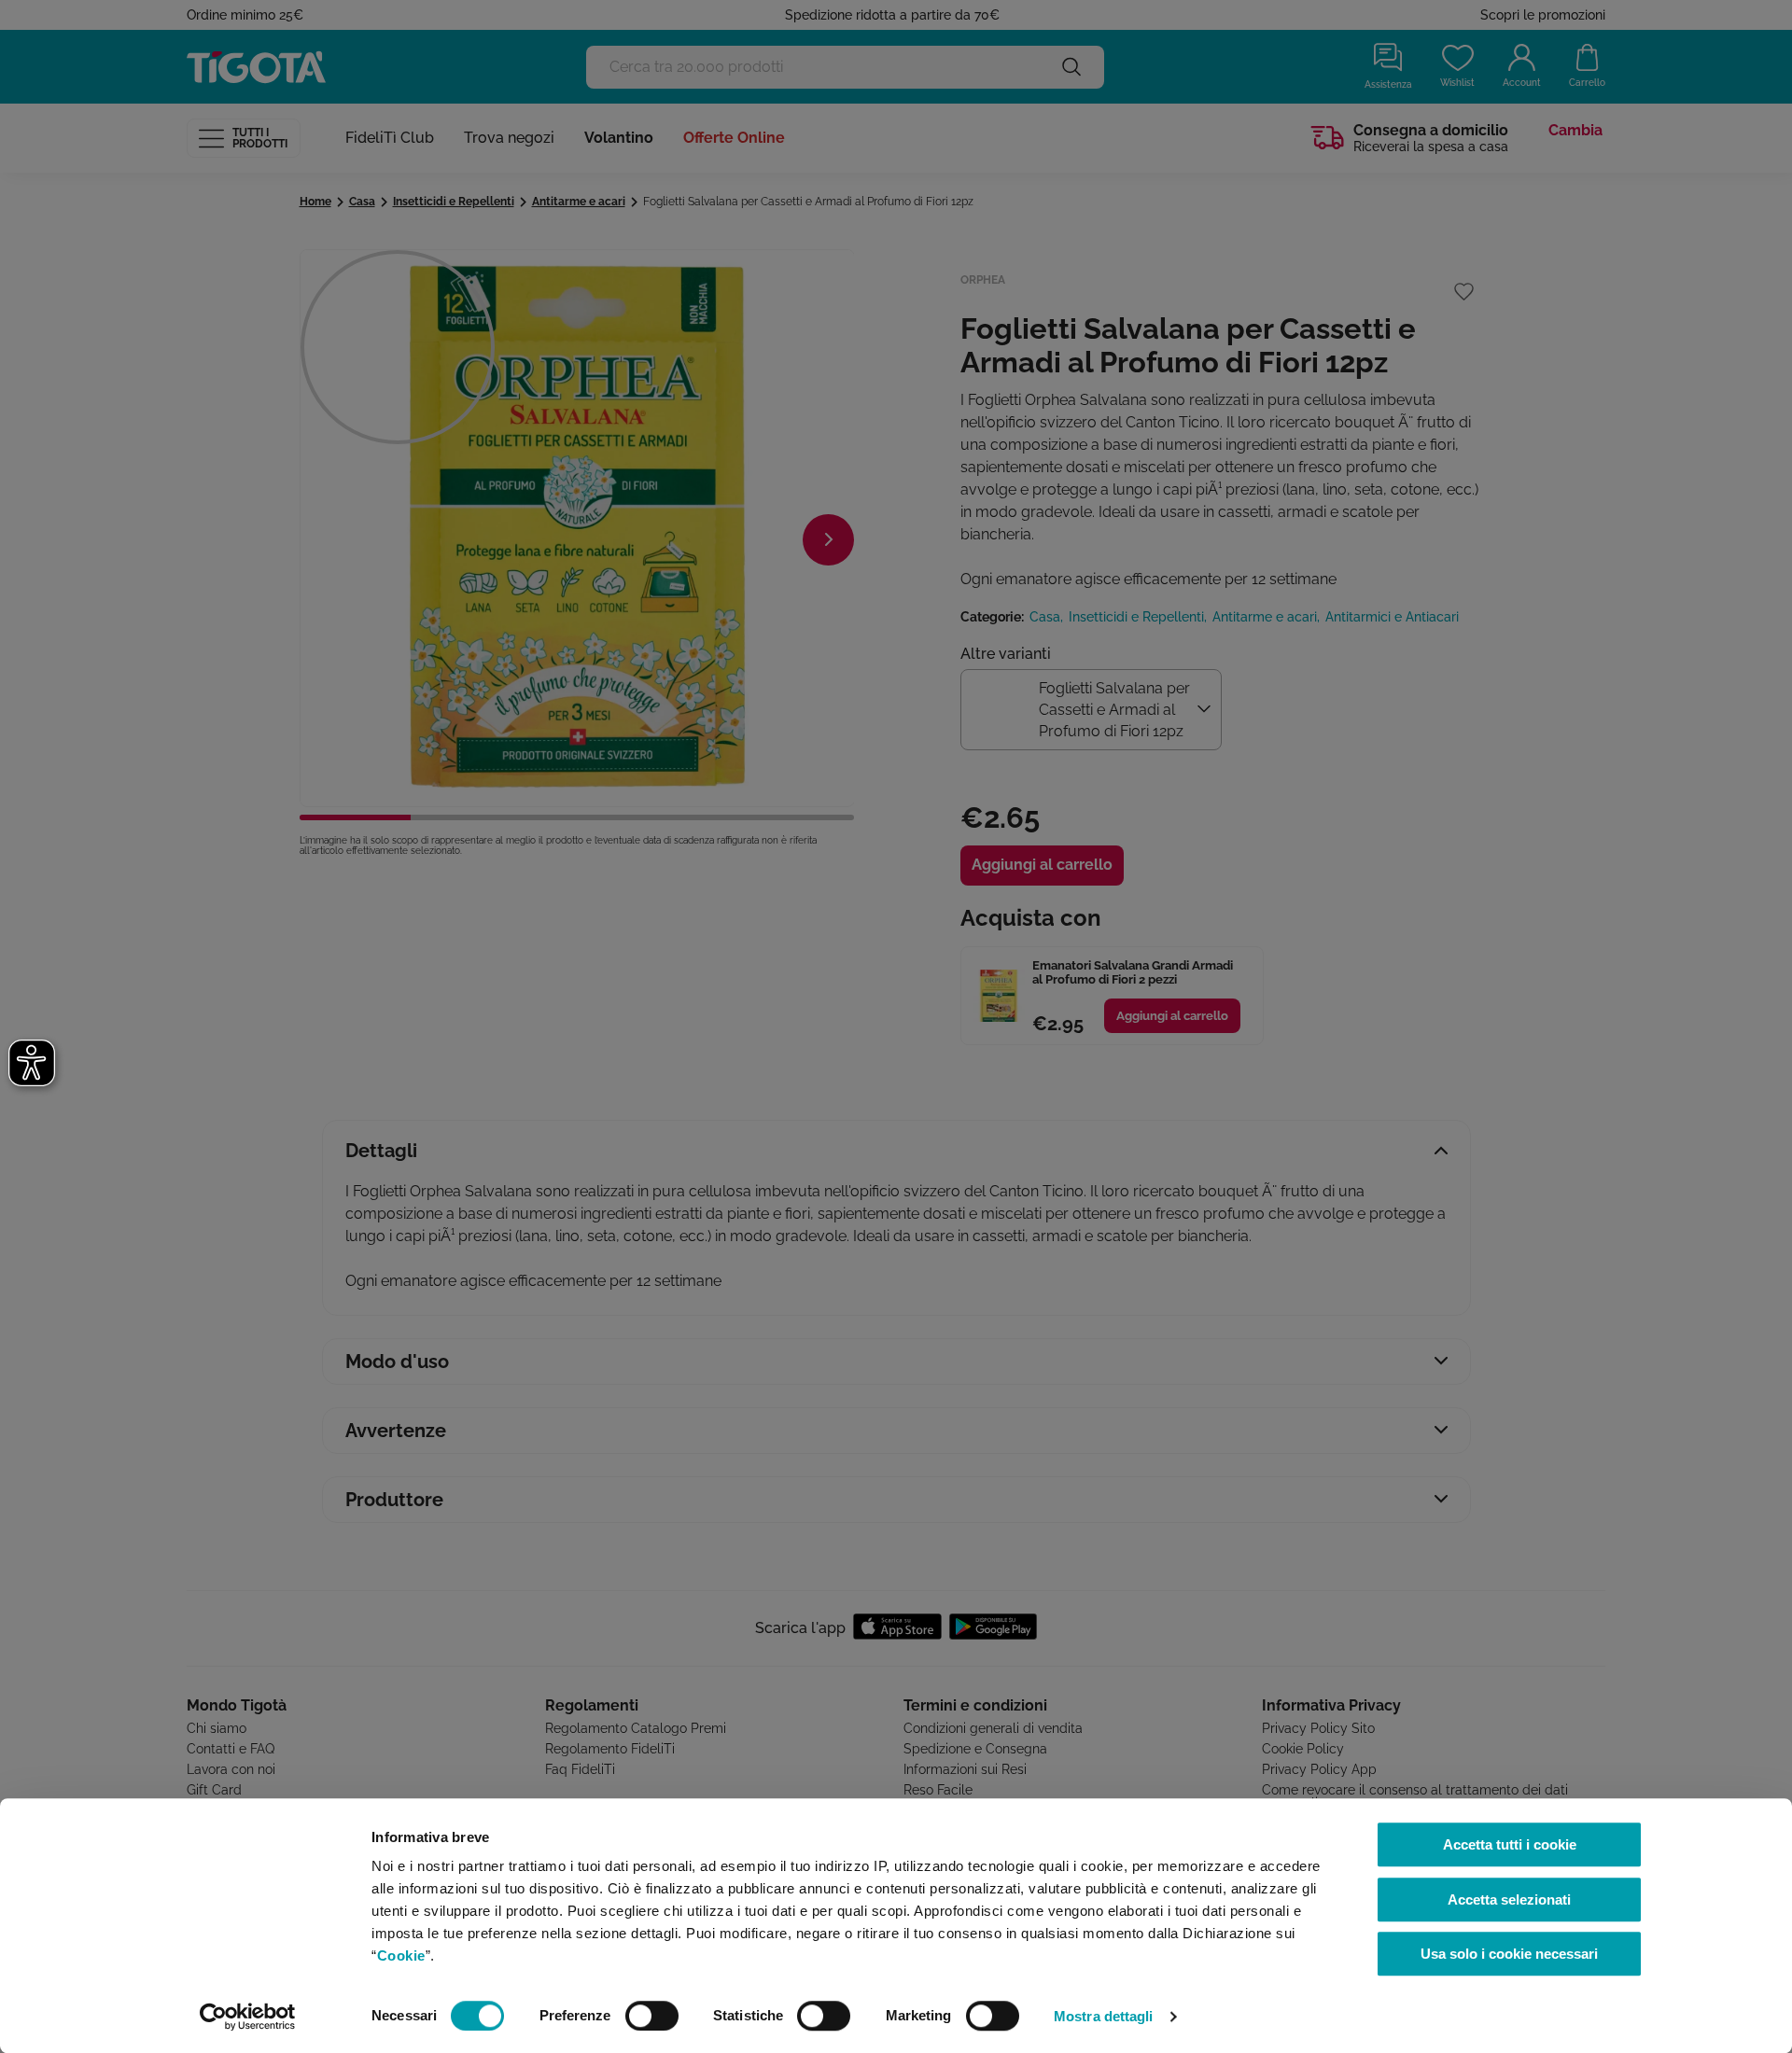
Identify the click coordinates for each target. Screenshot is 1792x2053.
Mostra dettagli (1104, 2016)
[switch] (652, 2016)
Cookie (401, 1955)
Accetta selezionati (1509, 1899)
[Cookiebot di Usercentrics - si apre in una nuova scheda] (248, 2017)
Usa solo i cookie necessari (1509, 1954)
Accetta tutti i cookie (1510, 1844)
